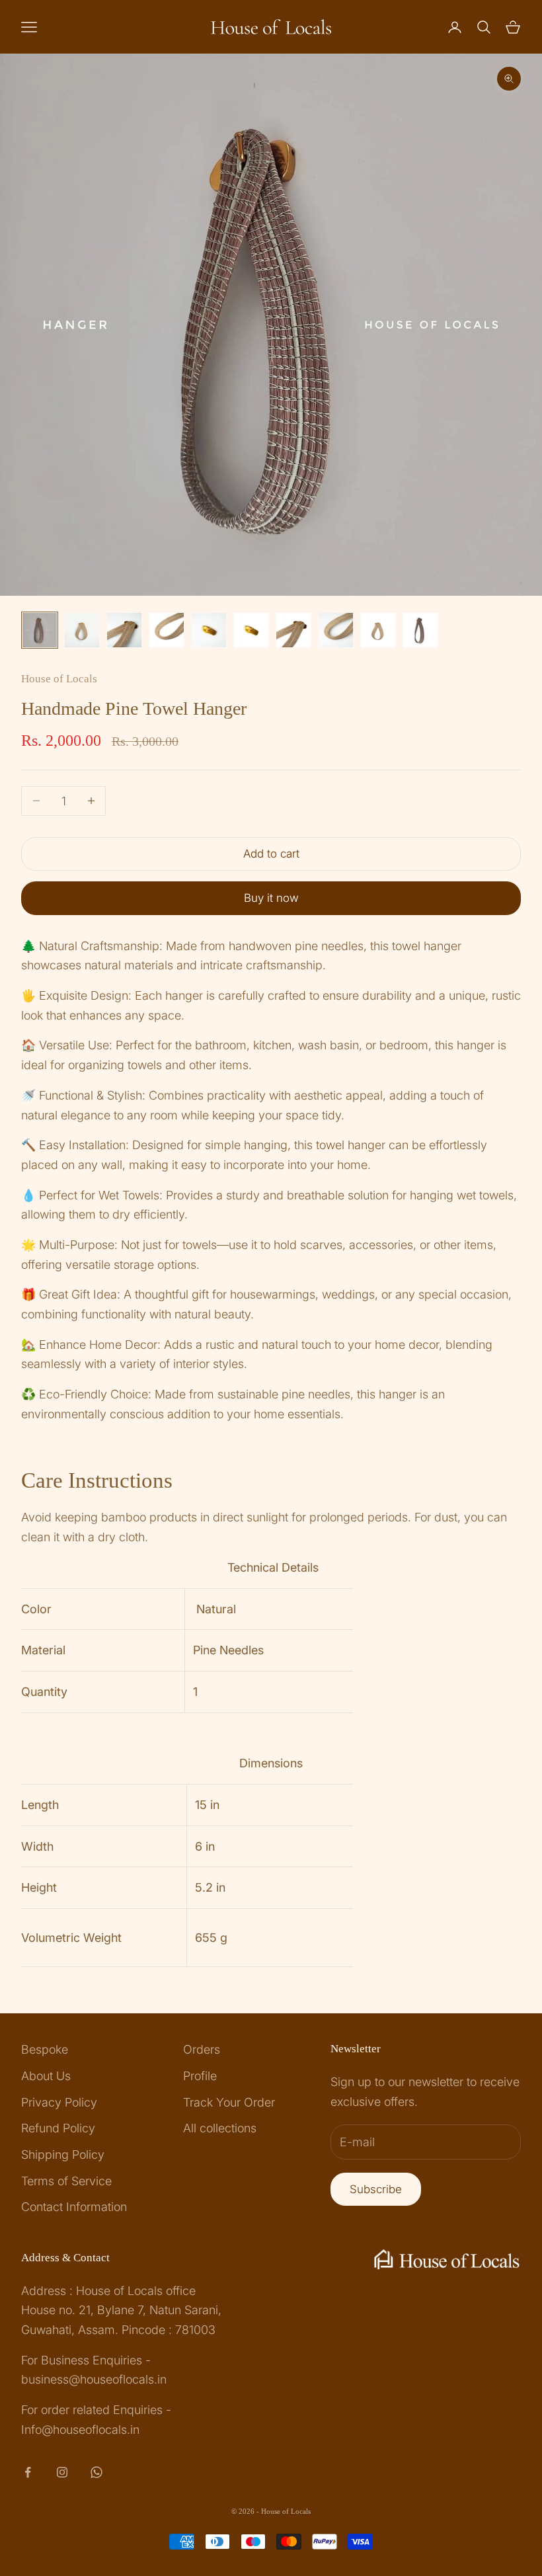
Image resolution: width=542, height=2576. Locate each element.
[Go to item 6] (251, 630)
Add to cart (271, 854)
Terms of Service (66, 2181)
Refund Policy (58, 2128)
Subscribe (376, 2189)
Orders (202, 2049)
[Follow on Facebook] (28, 2472)
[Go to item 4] (167, 630)
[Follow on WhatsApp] (97, 2472)
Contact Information (74, 2207)
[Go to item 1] (40, 630)
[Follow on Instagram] (62, 2472)
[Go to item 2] (82, 630)
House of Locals (59, 679)
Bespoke (45, 2049)
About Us (46, 2076)
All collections (220, 2128)
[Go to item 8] (336, 630)
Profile (200, 2076)
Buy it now (271, 898)
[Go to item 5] (209, 630)
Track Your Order (229, 2102)
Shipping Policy (63, 2154)
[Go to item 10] (420, 630)
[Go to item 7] (293, 630)
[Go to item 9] (378, 630)
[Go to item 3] (124, 630)
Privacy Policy (59, 2102)
